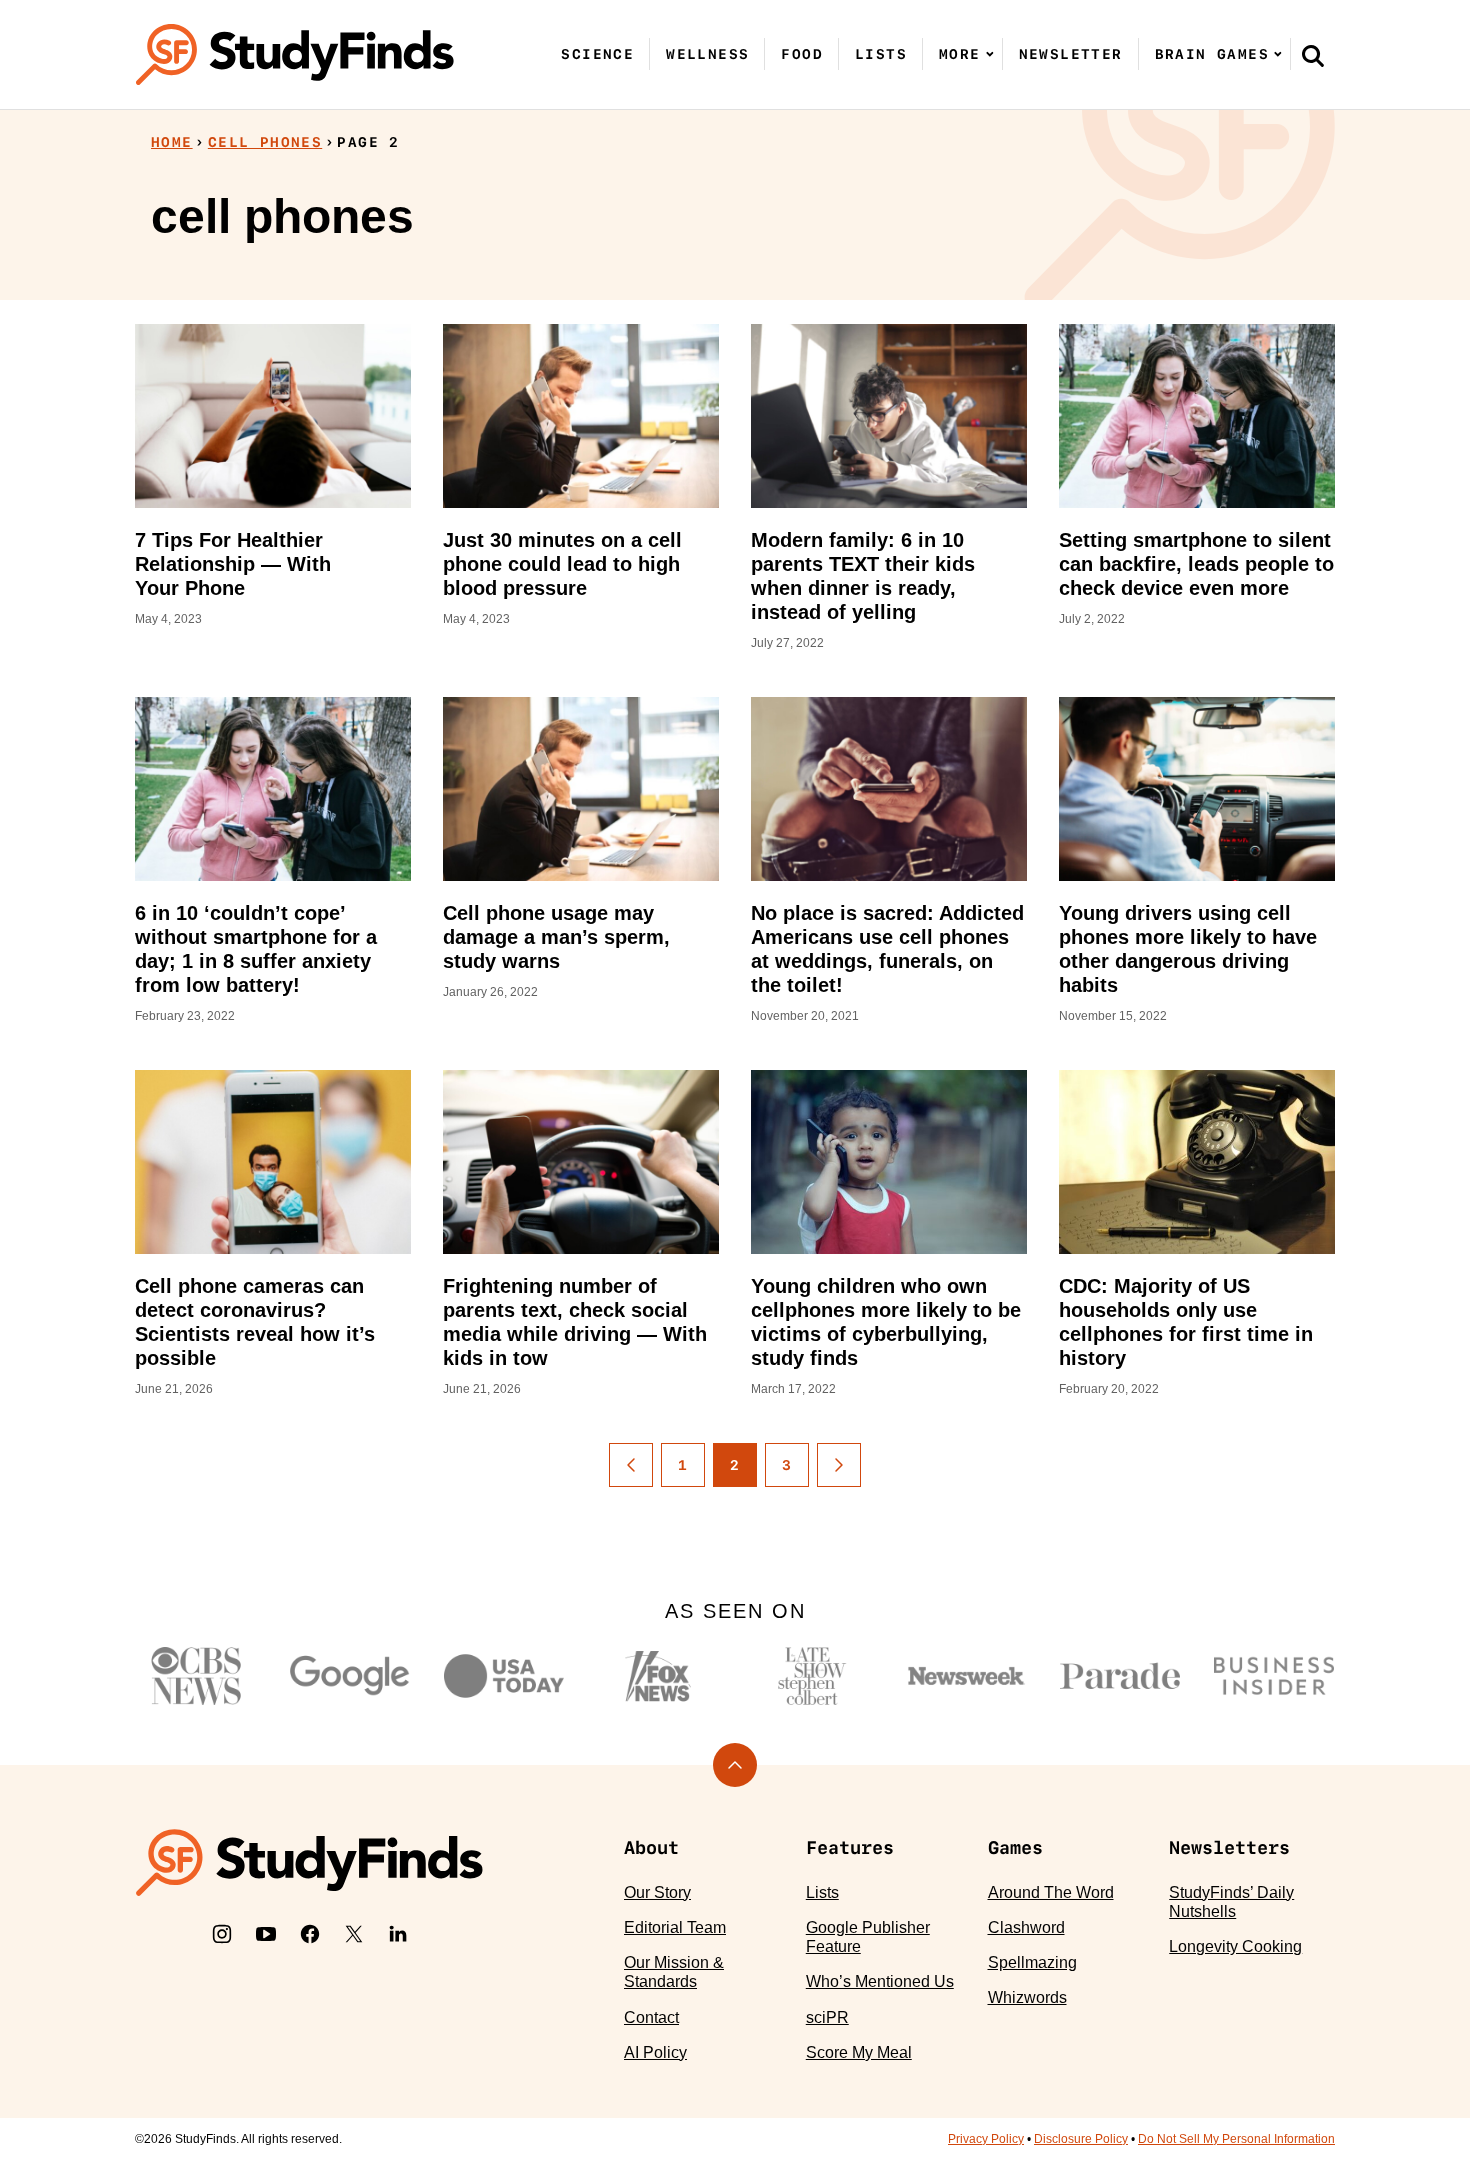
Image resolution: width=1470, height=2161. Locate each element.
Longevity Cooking (1235, 1946)
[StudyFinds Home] (295, 54)
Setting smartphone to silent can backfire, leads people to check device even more (1196, 564)
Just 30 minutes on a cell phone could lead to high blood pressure (562, 564)
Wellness (707, 54)
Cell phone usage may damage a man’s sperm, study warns (556, 937)
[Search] (1313, 55)
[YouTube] (266, 1934)
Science (597, 54)
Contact (651, 2017)
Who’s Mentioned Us (880, 1981)
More (960, 54)
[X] (354, 1934)
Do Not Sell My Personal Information (1236, 2139)
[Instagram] (222, 1934)
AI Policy (655, 2052)
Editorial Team (675, 1927)
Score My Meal (859, 2052)
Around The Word (1051, 1892)
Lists (881, 54)
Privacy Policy (986, 2139)
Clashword (1026, 1927)
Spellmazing (1032, 1962)
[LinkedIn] (398, 1934)
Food (802, 54)
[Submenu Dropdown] (990, 54)
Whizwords (1027, 1997)
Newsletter (1071, 54)
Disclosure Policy (1081, 2139)
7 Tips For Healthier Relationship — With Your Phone (233, 564)
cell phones (265, 142)
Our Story (657, 1892)
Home (172, 142)
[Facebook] (310, 1934)
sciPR (827, 2017)
